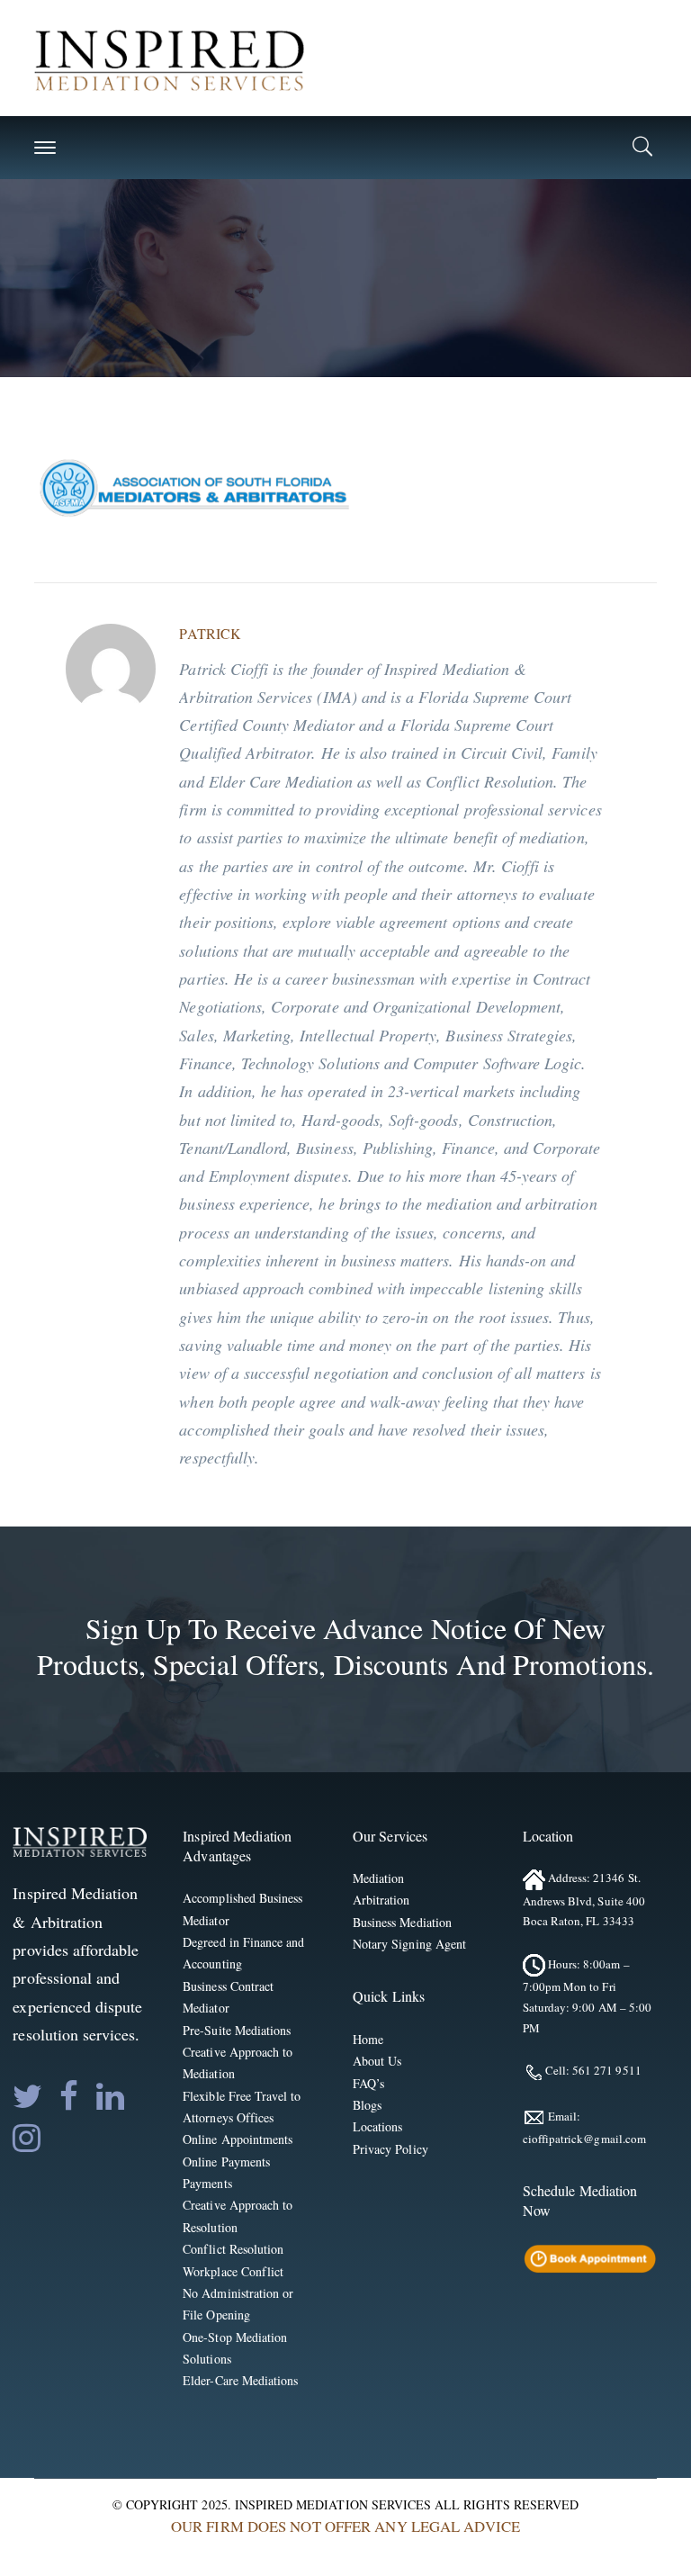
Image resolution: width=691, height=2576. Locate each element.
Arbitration (381, 1900)
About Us (377, 2061)
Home (368, 2039)
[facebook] (69, 2096)
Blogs (367, 2105)
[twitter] (27, 2096)
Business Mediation (402, 1922)
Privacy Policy (390, 2149)
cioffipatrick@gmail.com (584, 2139)
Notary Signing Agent (409, 1944)
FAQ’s (368, 2083)
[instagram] (27, 2138)
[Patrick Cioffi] (169, 58)
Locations (377, 2126)
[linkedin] (110, 2096)
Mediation (378, 1878)
